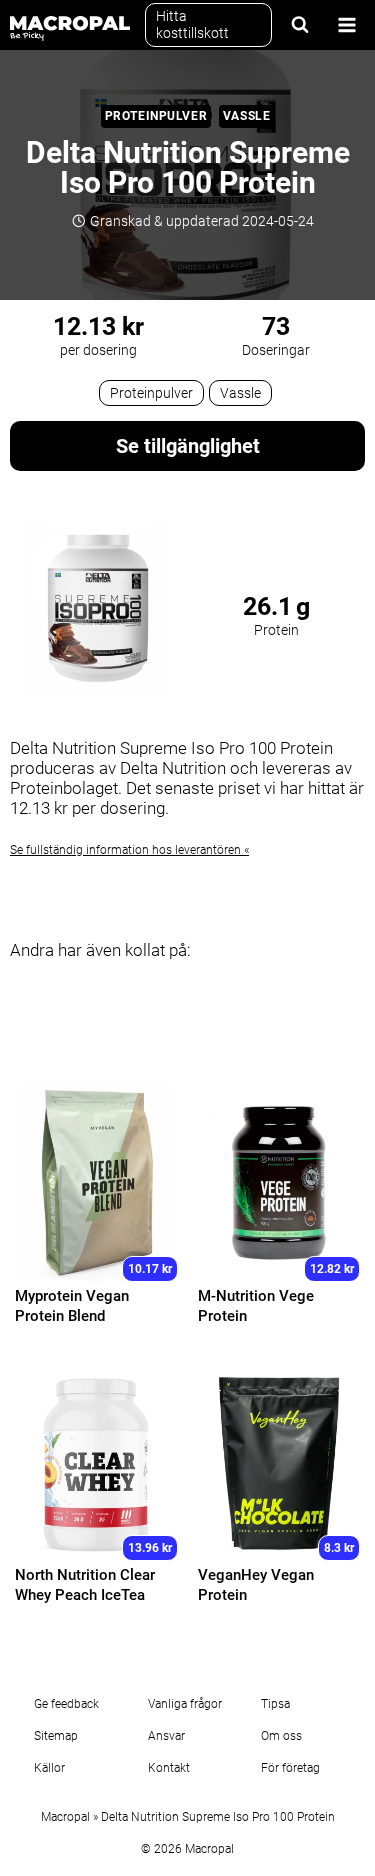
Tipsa (275, 1704)
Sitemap (56, 1736)
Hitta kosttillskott (192, 24)
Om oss (281, 1736)
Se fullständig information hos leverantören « (129, 850)
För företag (290, 1768)
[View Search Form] (300, 25)
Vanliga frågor (185, 1704)
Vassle (247, 116)
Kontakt (169, 1768)
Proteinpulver (156, 116)
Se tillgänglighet (188, 446)
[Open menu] (346, 24)
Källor (49, 1768)
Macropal (65, 1817)
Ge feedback (66, 1704)
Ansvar (166, 1736)
